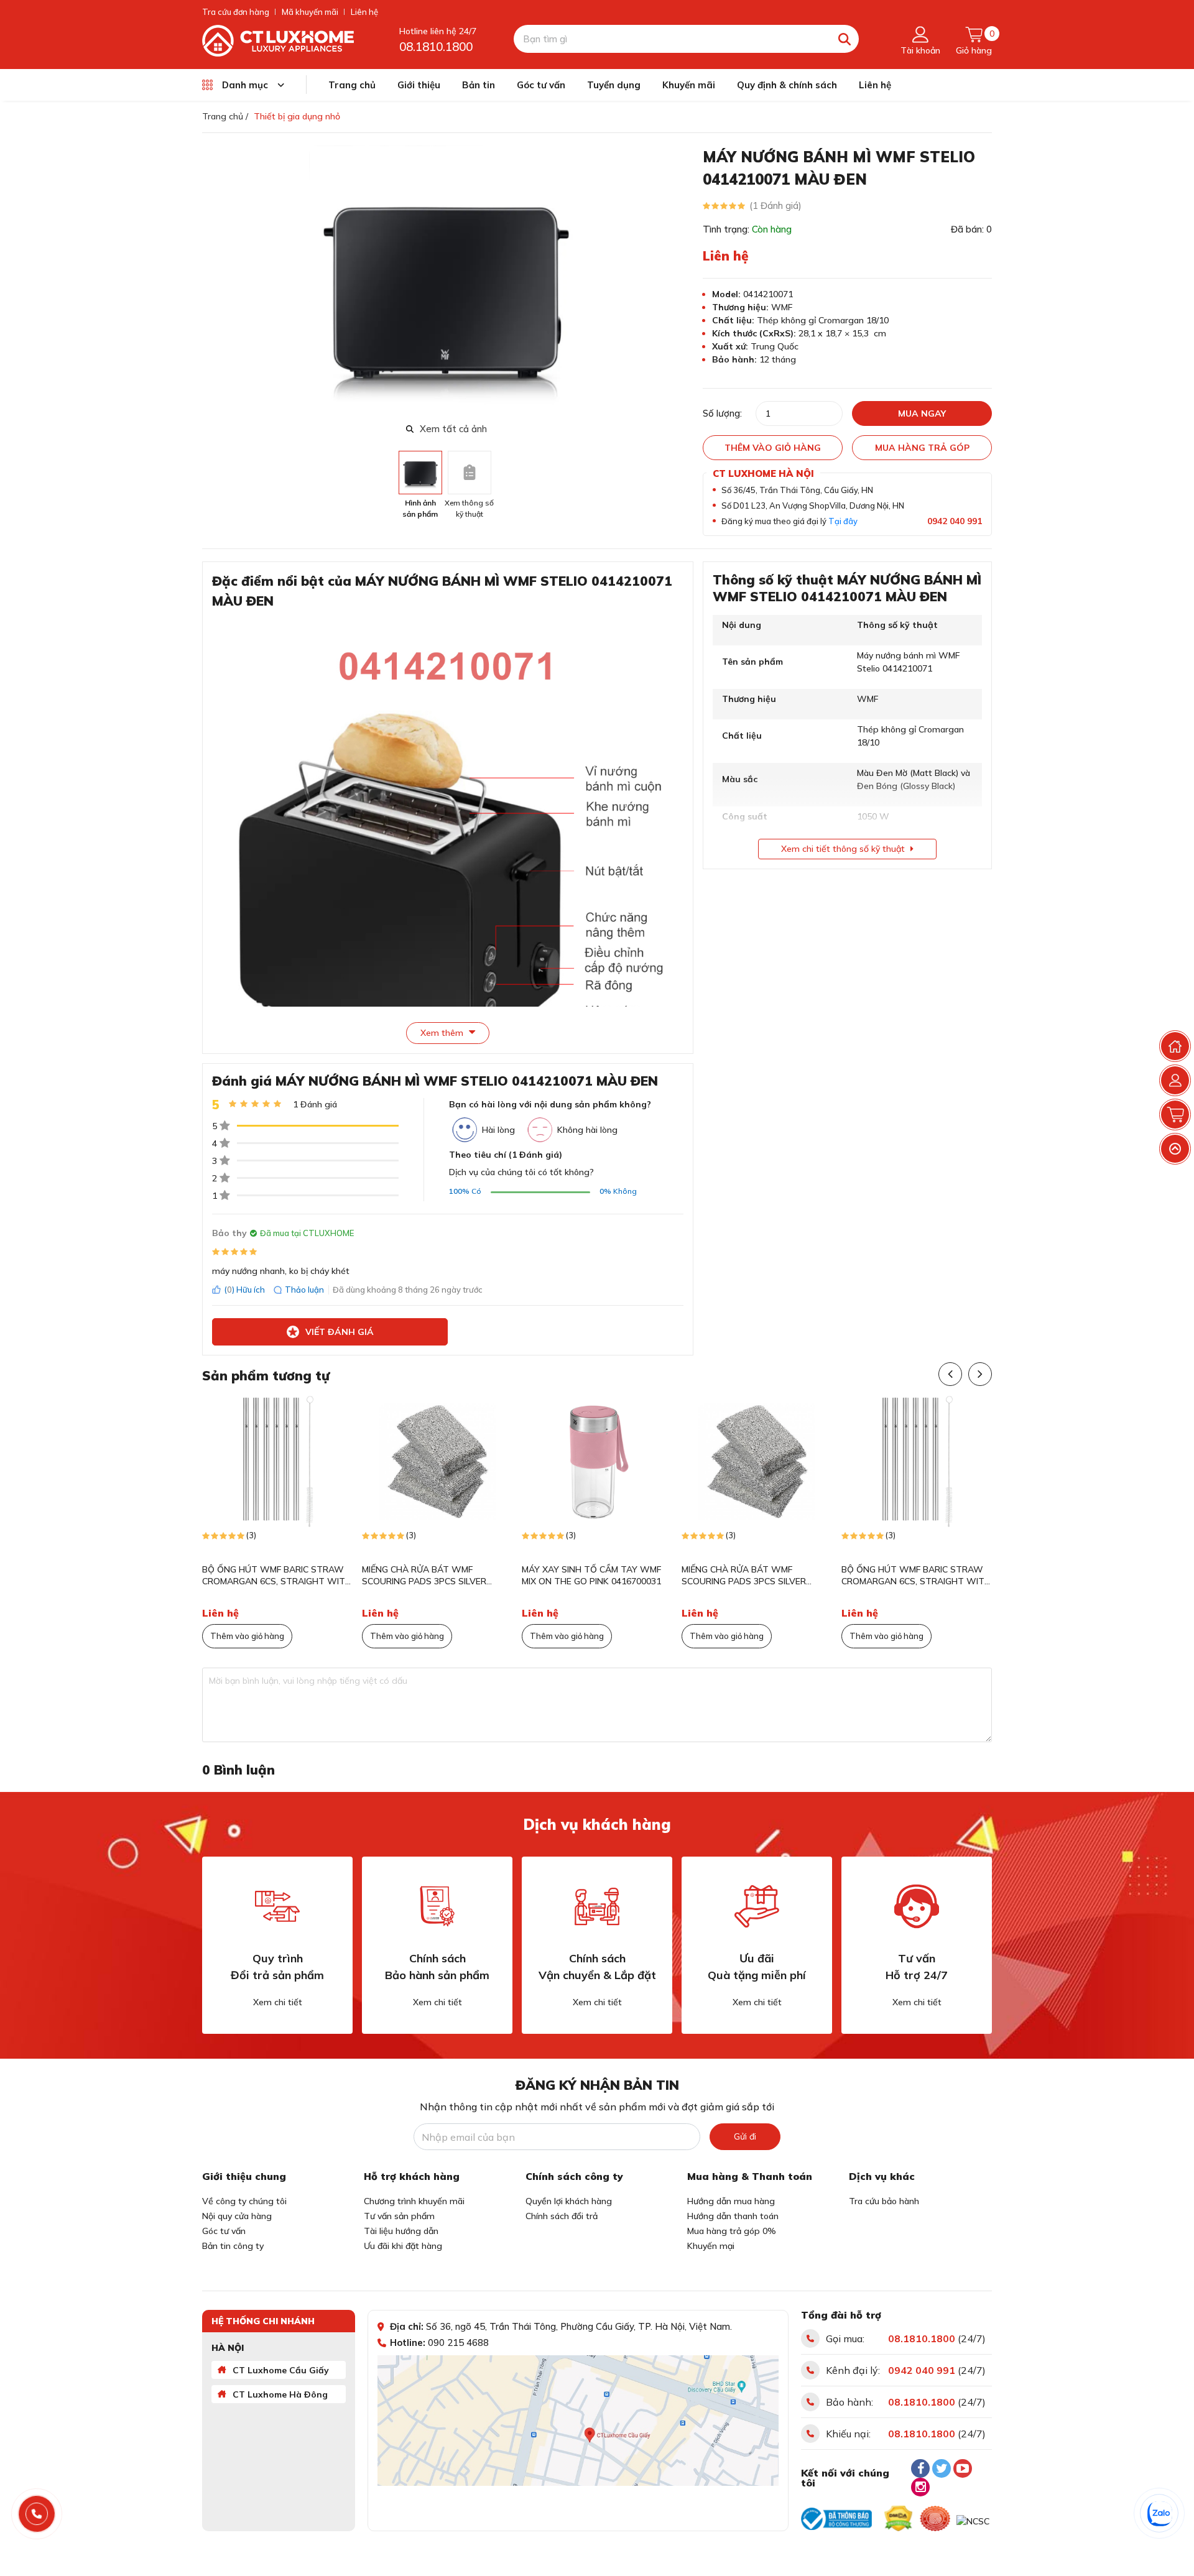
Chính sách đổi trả (562, 2216)
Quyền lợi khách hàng (569, 2201)
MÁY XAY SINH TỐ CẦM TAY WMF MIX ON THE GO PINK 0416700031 (591, 1576)
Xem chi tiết (278, 2002)
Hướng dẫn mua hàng (731, 2201)
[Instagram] (920, 2487)
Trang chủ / (225, 116)
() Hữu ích (244, 1290)
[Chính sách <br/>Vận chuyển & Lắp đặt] (597, 1906)
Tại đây (843, 521)
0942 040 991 (955, 521)
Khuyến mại (711, 2246)
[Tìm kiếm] (845, 39)
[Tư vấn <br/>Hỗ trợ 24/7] (917, 1906)
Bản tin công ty (233, 2246)
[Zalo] (1160, 2514)
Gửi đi (745, 2136)
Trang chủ (352, 85)
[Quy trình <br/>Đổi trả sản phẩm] (277, 1906)
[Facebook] (920, 2468)
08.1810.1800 (436, 47)
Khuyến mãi (689, 85)
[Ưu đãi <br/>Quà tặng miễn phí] (757, 1906)
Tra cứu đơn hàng (236, 12)
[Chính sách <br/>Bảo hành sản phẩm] (437, 1906)
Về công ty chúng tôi (244, 2201)
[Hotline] (37, 2514)
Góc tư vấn (541, 85)
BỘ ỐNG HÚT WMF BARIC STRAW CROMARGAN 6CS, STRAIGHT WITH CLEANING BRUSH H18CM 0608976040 (277, 1576)
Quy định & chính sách (787, 85)
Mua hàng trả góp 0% (732, 2231)
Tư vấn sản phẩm (399, 2216)
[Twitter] (942, 2468)
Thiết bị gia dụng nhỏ (297, 116)
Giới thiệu (419, 85)
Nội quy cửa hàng (237, 2216)
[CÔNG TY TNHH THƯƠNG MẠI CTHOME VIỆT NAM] (278, 40)
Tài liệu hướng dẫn (401, 2231)
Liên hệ (364, 12)
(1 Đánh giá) (775, 205)
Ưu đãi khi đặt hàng (403, 2246)
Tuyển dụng (614, 85)
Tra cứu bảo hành (884, 2201)
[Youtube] (963, 2468)
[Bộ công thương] (836, 2519)
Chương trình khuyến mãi (414, 2201)
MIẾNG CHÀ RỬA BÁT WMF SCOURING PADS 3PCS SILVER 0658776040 (424, 1576)
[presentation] (683, 282)
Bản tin (479, 85)
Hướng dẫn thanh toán (733, 2216)
